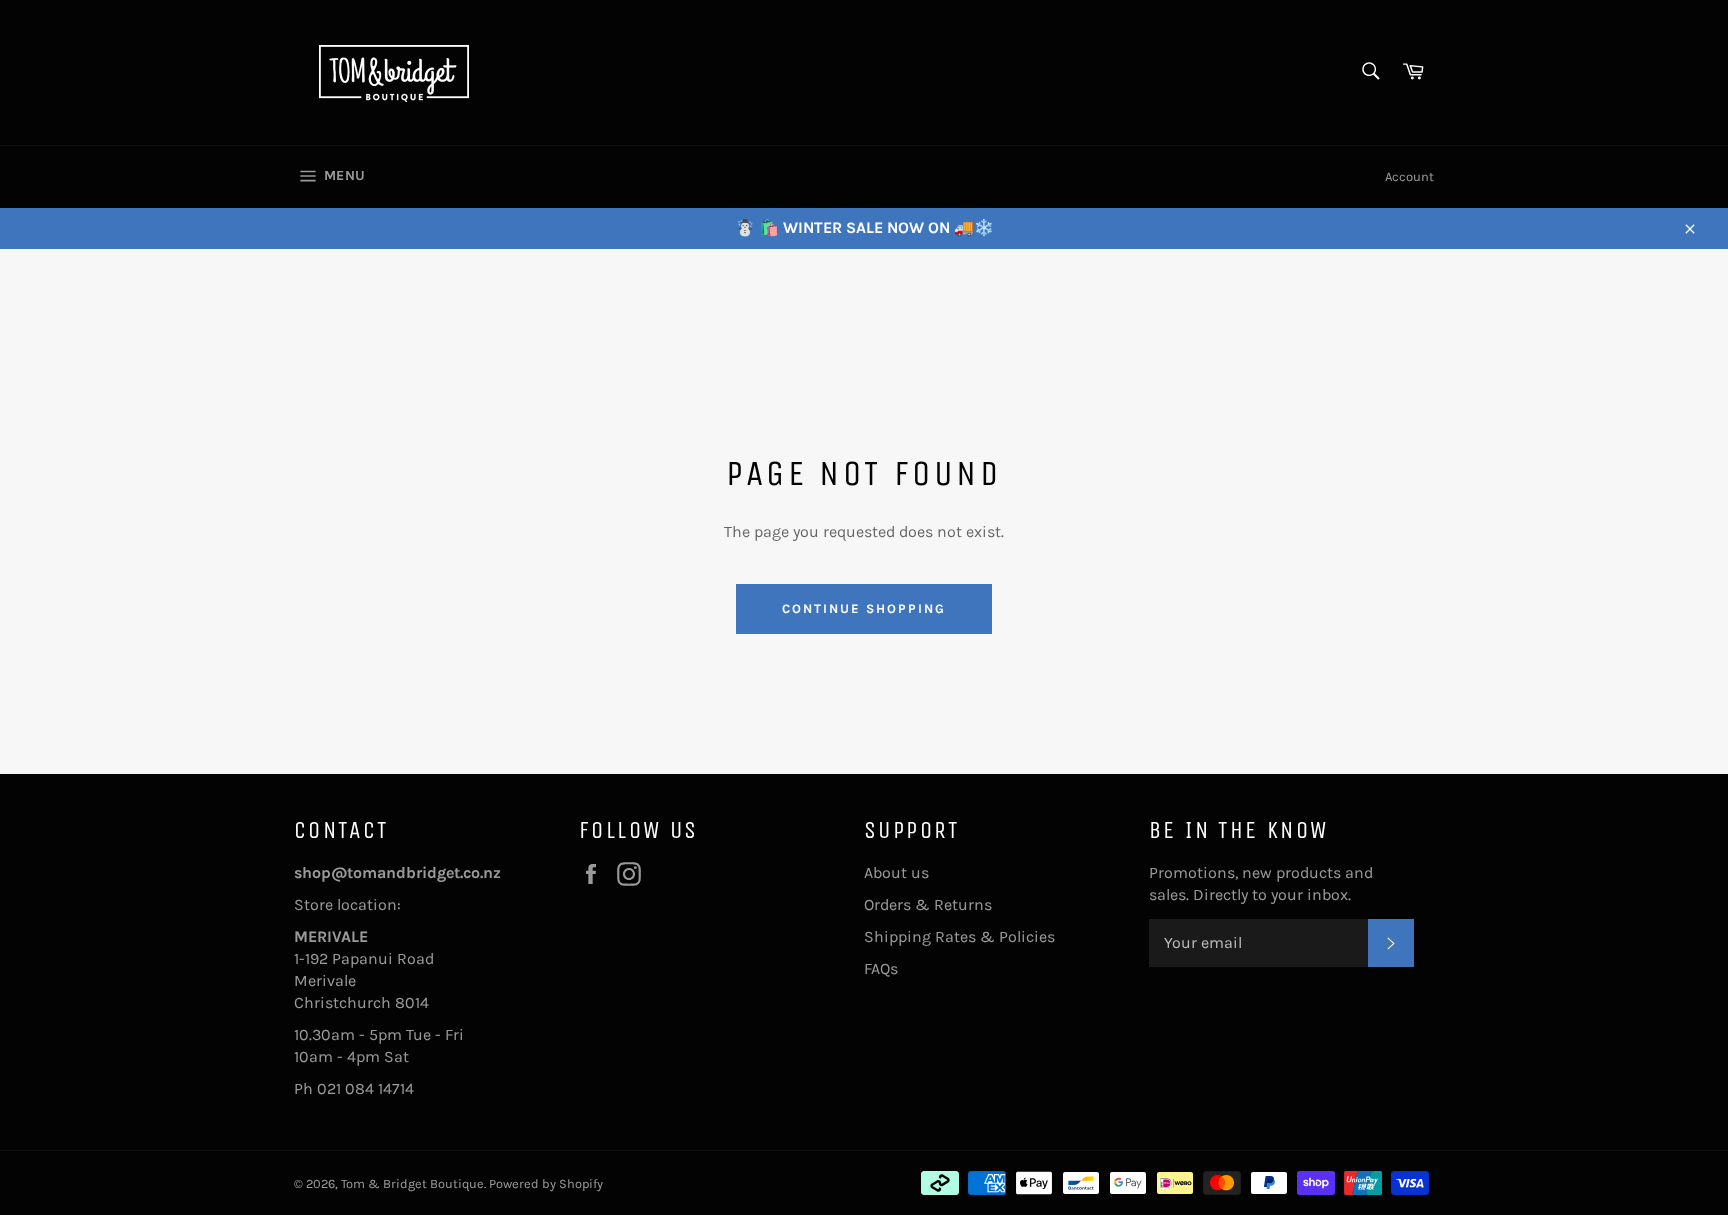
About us (896, 872)
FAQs (881, 968)
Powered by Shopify (546, 1183)
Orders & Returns (928, 904)
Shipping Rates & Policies (959, 936)
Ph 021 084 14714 (354, 1088)
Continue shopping (863, 608)
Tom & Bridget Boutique (412, 1183)
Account (1409, 176)
